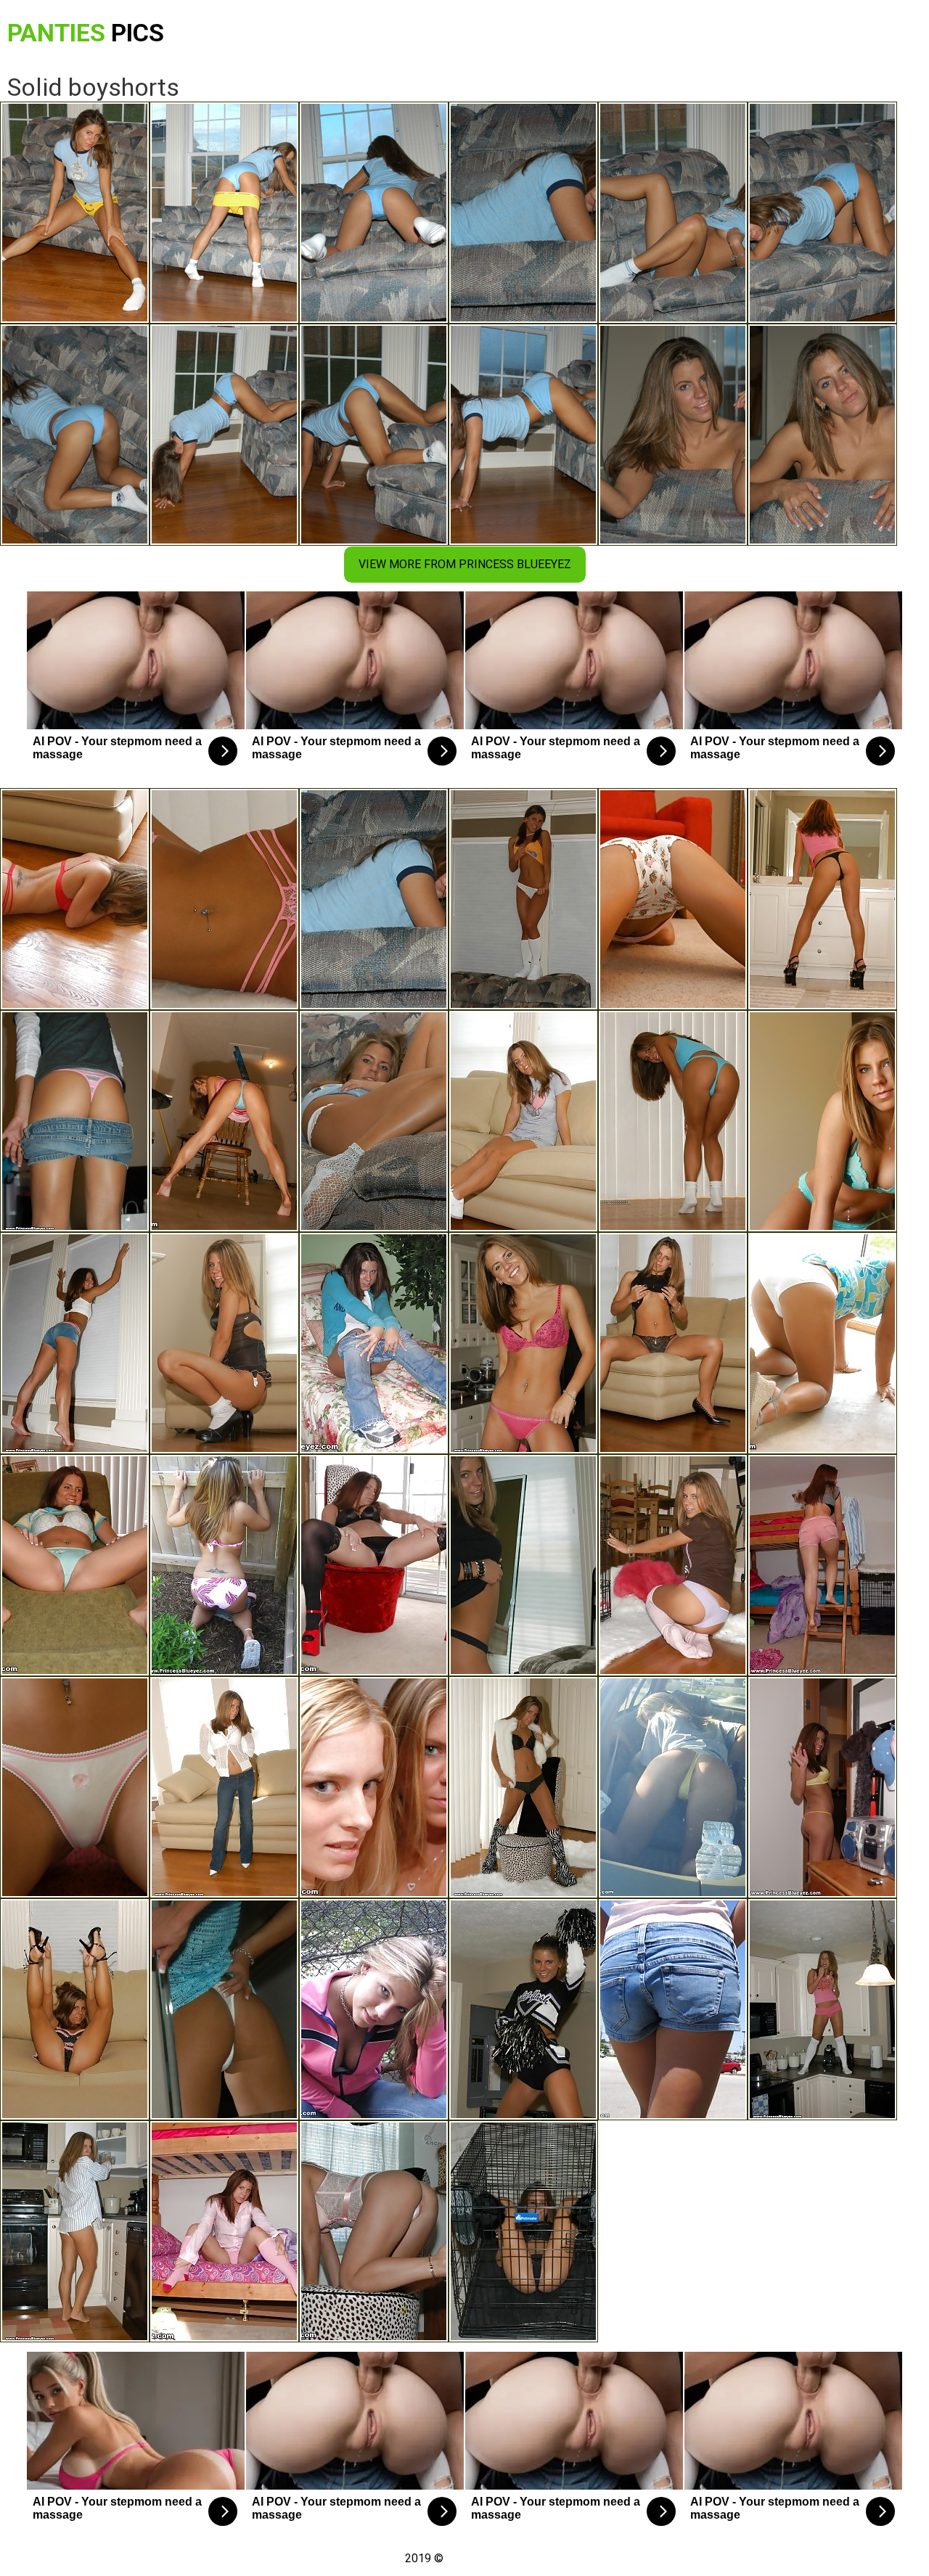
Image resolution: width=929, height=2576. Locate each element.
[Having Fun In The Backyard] (75, 1121)
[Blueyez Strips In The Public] (374, 2009)
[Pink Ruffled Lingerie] (822, 2009)
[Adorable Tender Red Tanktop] (523, 1343)
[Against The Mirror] (224, 1343)
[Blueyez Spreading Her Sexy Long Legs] (374, 1565)
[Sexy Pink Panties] (224, 899)
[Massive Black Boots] (523, 1565)
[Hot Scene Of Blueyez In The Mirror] (822, 899)
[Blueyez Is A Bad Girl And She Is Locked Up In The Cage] (673, 1565)
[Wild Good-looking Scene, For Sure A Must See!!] (822, 1565)
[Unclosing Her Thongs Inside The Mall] (673, 2009)
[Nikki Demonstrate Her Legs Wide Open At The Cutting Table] (75, 1787)
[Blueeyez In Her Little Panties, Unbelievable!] (224, 1565)
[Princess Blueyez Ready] (75, 2231)
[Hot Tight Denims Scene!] (224, 1787)
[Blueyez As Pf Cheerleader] (523, 2009)
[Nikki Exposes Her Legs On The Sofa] (374, 1121)
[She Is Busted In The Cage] (523, 2231)
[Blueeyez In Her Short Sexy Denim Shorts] (75, 1343)
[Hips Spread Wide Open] (75, 2009)
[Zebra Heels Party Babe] (523, 1787)
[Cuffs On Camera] (374, 2231)
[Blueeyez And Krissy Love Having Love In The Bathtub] (374, 1787)
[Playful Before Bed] (673, 899)
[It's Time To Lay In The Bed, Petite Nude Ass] (224, 2231)
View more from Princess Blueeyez (465, 564)
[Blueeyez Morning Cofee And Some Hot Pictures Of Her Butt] (374, 1343)
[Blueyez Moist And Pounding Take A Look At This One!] (75, 1565)
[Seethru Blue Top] (673, 1121)
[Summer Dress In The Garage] (822, 1343)
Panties (86, 33)
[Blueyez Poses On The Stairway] (673, 1343)
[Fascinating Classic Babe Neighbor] (523, 1121)
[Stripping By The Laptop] (224, 1121)
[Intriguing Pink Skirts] (523, 899)
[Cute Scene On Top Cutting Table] (822, 1121)
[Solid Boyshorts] (374, 899)
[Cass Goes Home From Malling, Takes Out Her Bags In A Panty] (822, 1787)
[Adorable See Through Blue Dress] (224, 2009)
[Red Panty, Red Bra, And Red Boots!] (75, 899)
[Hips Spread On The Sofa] (673, 1787)
